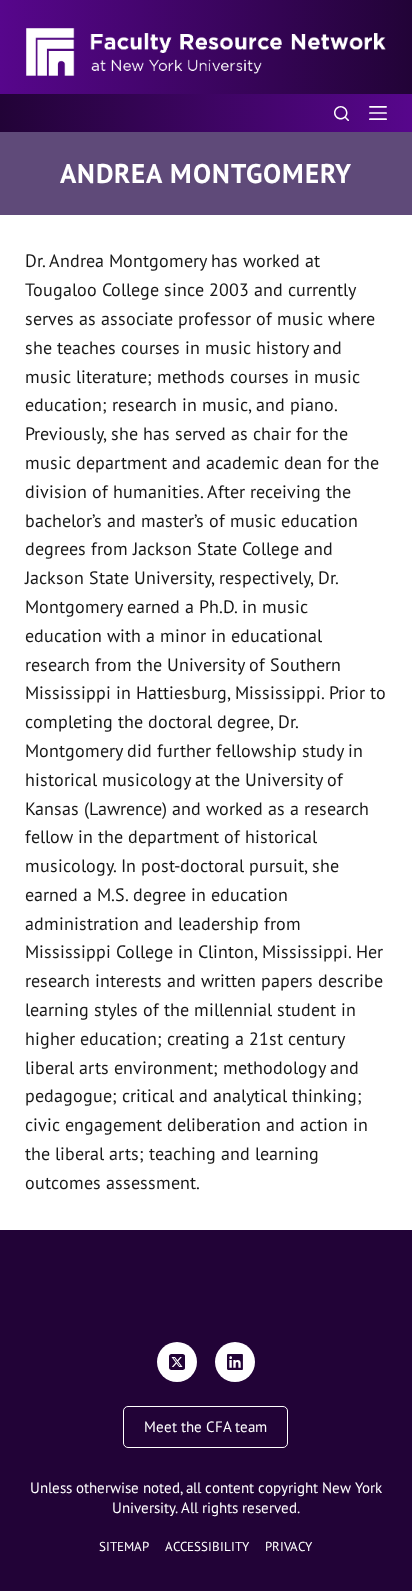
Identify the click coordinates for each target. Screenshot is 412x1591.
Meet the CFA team (205, 1426)
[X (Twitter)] (177, 1362)
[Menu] (378, 113)
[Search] (341, 113)
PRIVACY (288, 1546)
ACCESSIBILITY (207, 1546)
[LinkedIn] (235, 1362)
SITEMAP (124, 1546)
